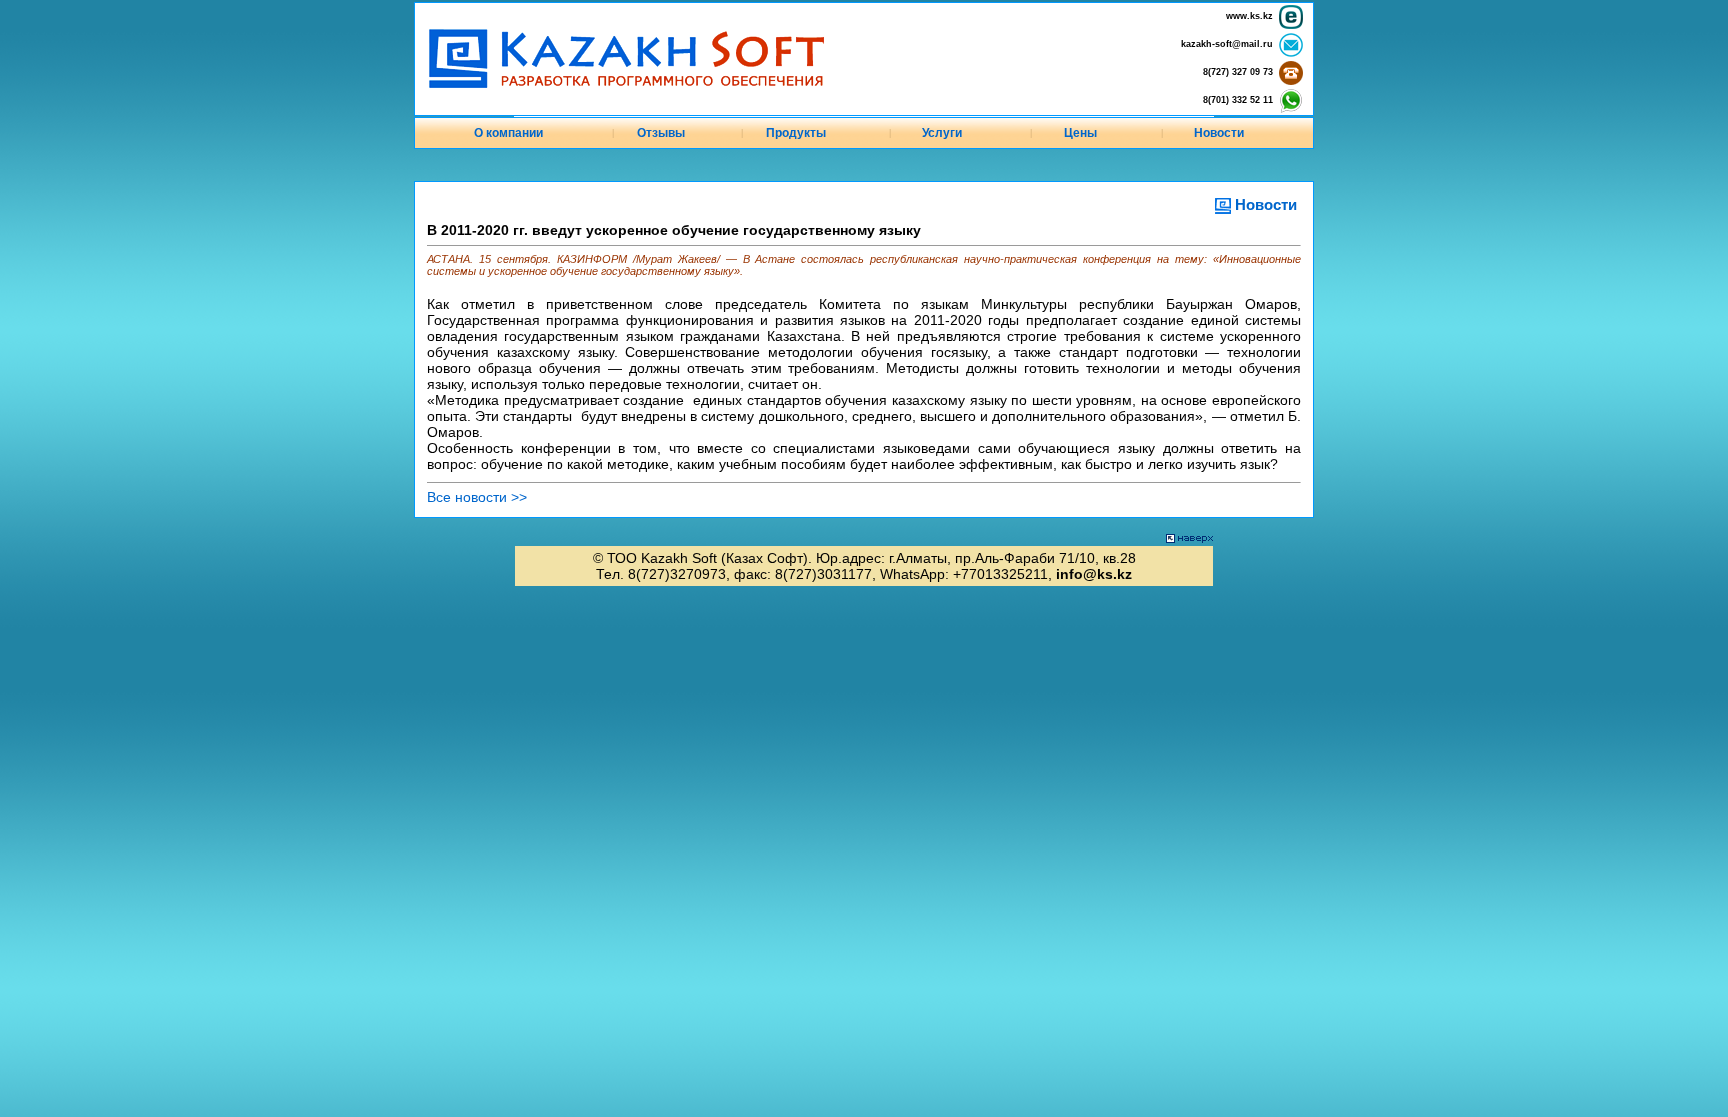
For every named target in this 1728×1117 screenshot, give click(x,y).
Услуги (942, 133)
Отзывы (661, 133)
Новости (1219, 133)
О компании (508, 133)
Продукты (796, 133)
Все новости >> (477, 497)
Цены (1080, 133)
